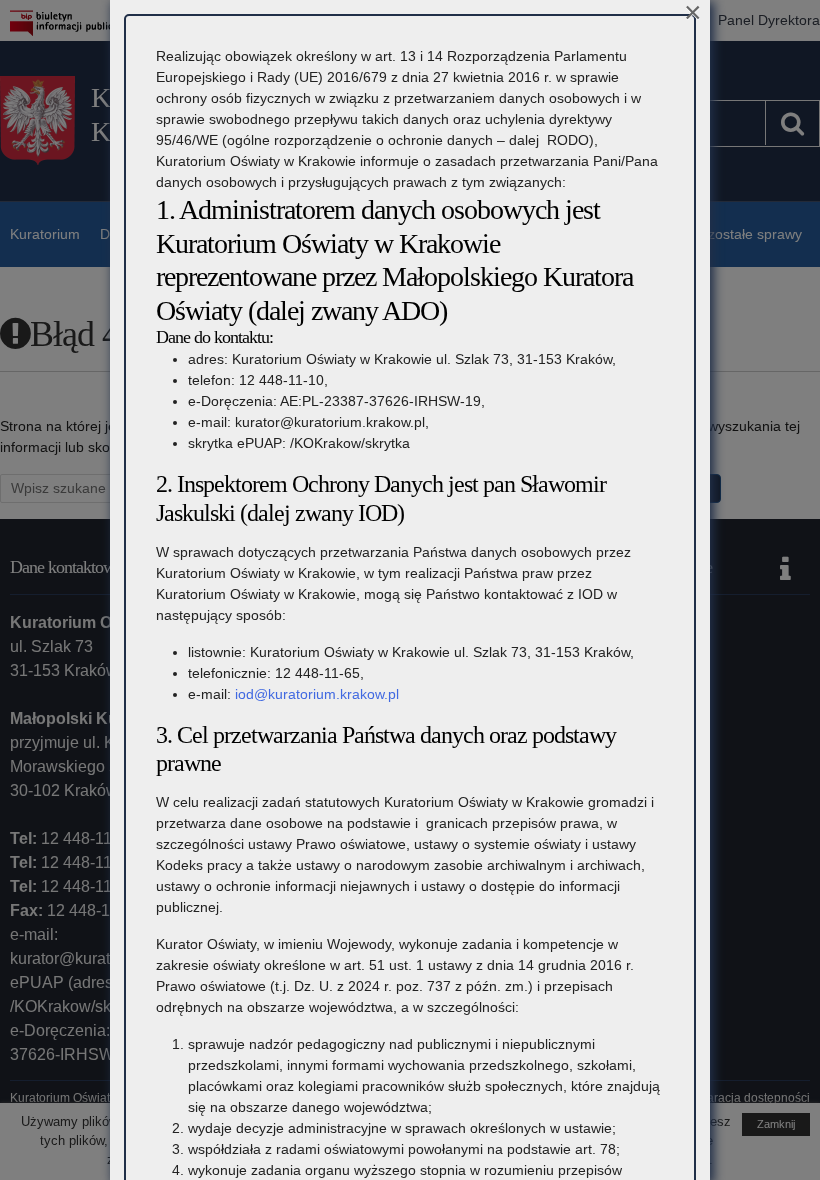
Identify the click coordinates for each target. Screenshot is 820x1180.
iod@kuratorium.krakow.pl (317, 694)
